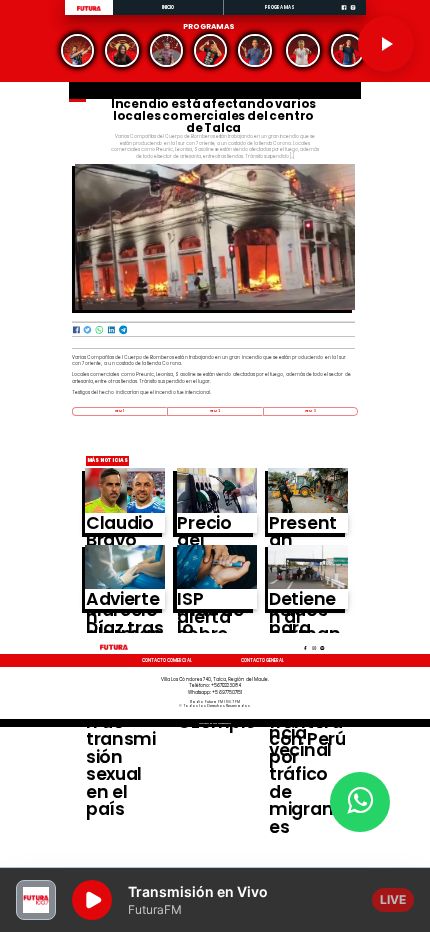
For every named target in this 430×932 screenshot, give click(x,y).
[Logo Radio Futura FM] (89, 11)
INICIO (168, 7)
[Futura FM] (77, 50)
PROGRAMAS (280, 7)
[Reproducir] (386, 44)
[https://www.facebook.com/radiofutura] (344, 14)
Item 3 (310, 411)
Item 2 (215, 411)
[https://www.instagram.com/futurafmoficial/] (353, 14)
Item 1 (120, 411)
